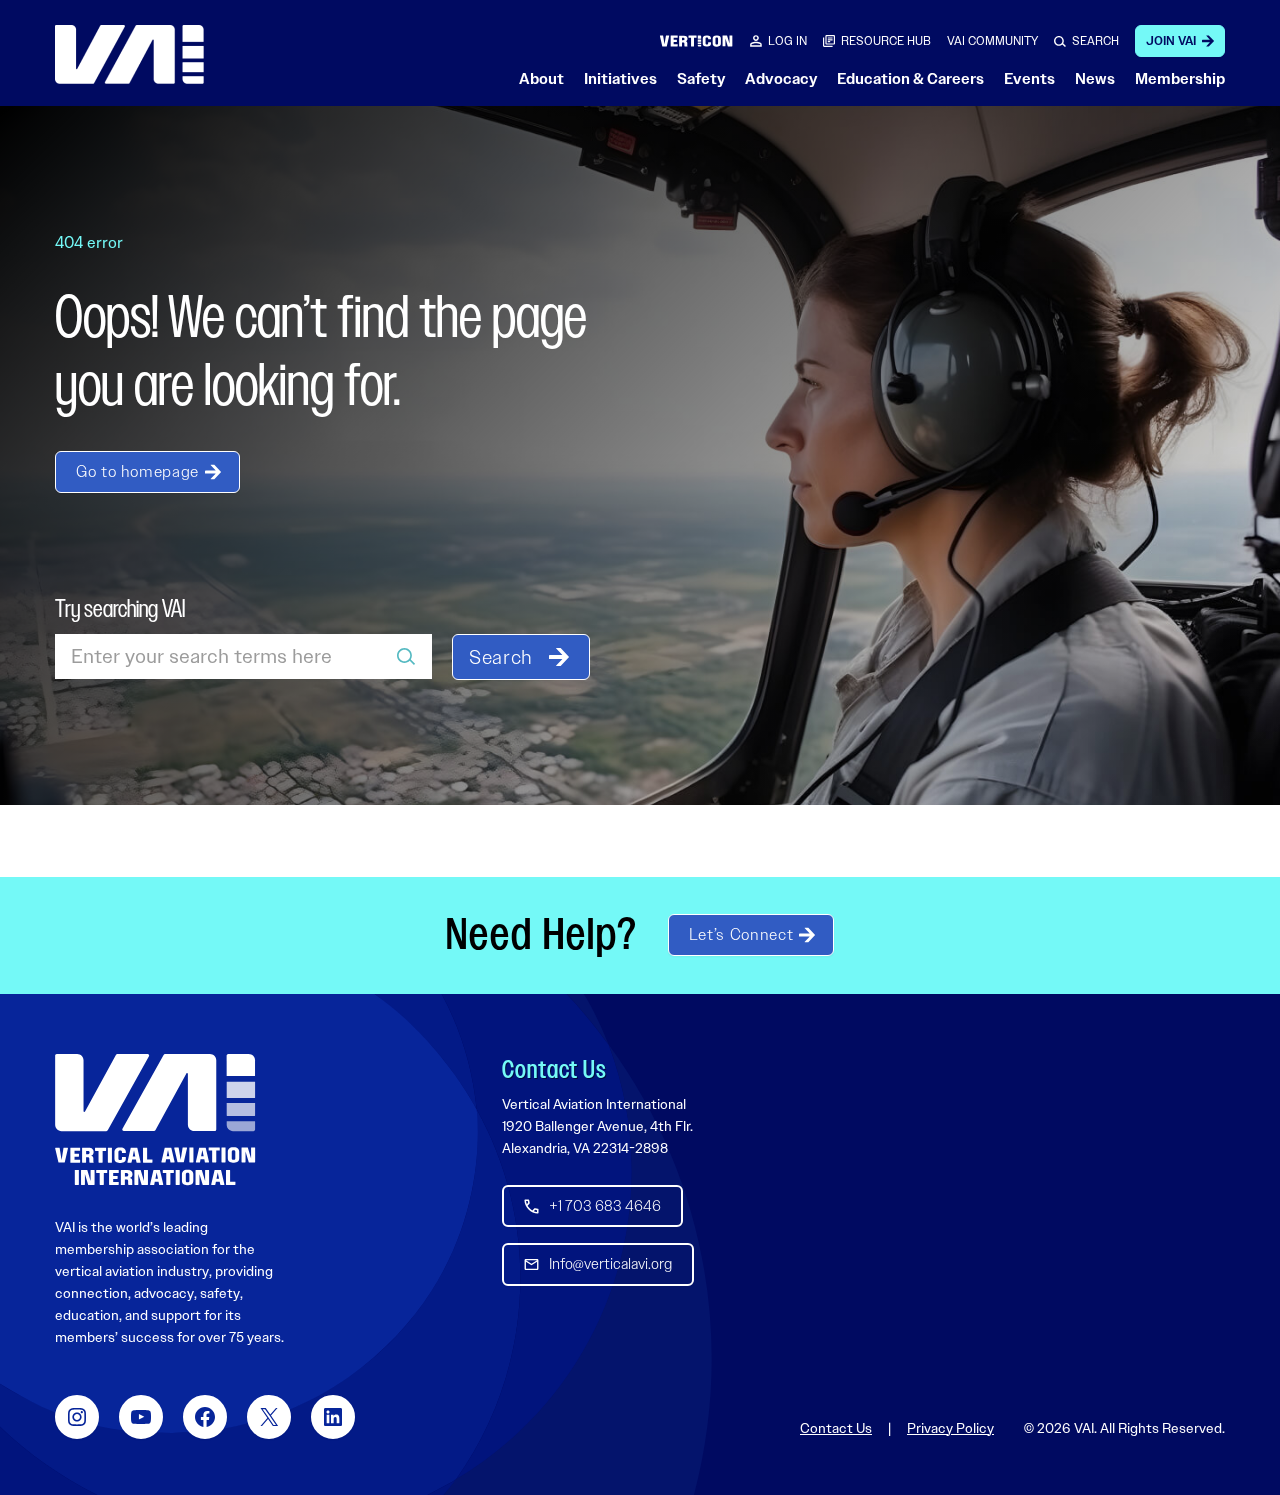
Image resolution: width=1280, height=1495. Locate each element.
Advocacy (781, 79)
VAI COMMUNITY (992, 41)
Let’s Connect (741, 934)
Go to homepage (137, 471)
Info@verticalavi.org (610, 1264)
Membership (1180, 79)
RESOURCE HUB (886, 41)
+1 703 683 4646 (605, 1206)
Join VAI (1171, 41)
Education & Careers (910, 79)
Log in (787, 41)
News (1095, 79)
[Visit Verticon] (696, 40)
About (541, 79)
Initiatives (620, 79)
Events (1029, 79)
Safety (701, 79)
